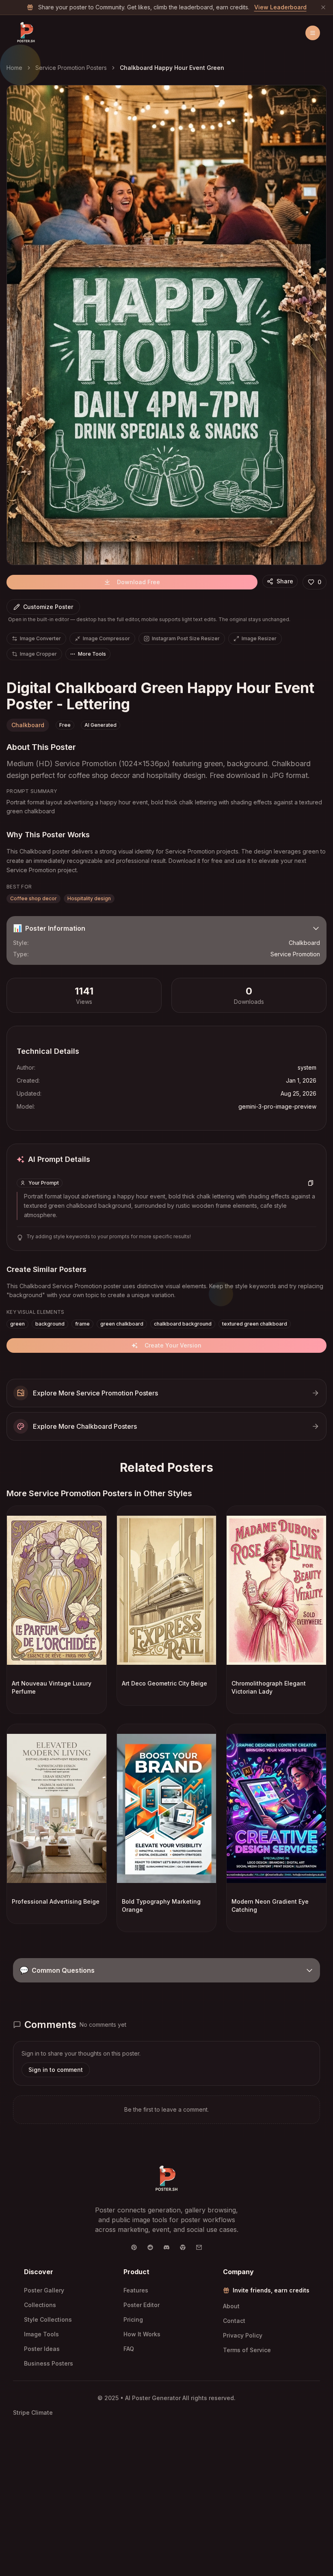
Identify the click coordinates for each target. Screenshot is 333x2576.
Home (14, 68)
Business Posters (49, 2363)
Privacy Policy (243, 2335)
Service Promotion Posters (71, 68)
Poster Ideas (42, 2349)
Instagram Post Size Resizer (186, 638)
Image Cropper (38, 654)
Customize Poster (48, 607)
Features (136, 2290)
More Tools (92, 654)
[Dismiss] (323, 7)
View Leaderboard (280, 7)
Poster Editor (142, 2305)
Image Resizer (259, 638)
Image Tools (41, 2334)
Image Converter (40, 638)
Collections (40, 2305)
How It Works (142, 2334)
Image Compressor (106, 638)
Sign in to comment (56, 2070)
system (307, 1067)
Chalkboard (28, 725)
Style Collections (48, 2319)
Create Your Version (173, 1345)
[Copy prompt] (311, 1183)
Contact (234, 2321)
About (231, 2306)
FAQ (129, 2349)
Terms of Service (247, 2350)
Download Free (138, 582)
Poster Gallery (44, 2290)
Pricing (133, 2319)
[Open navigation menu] (313, 33)
